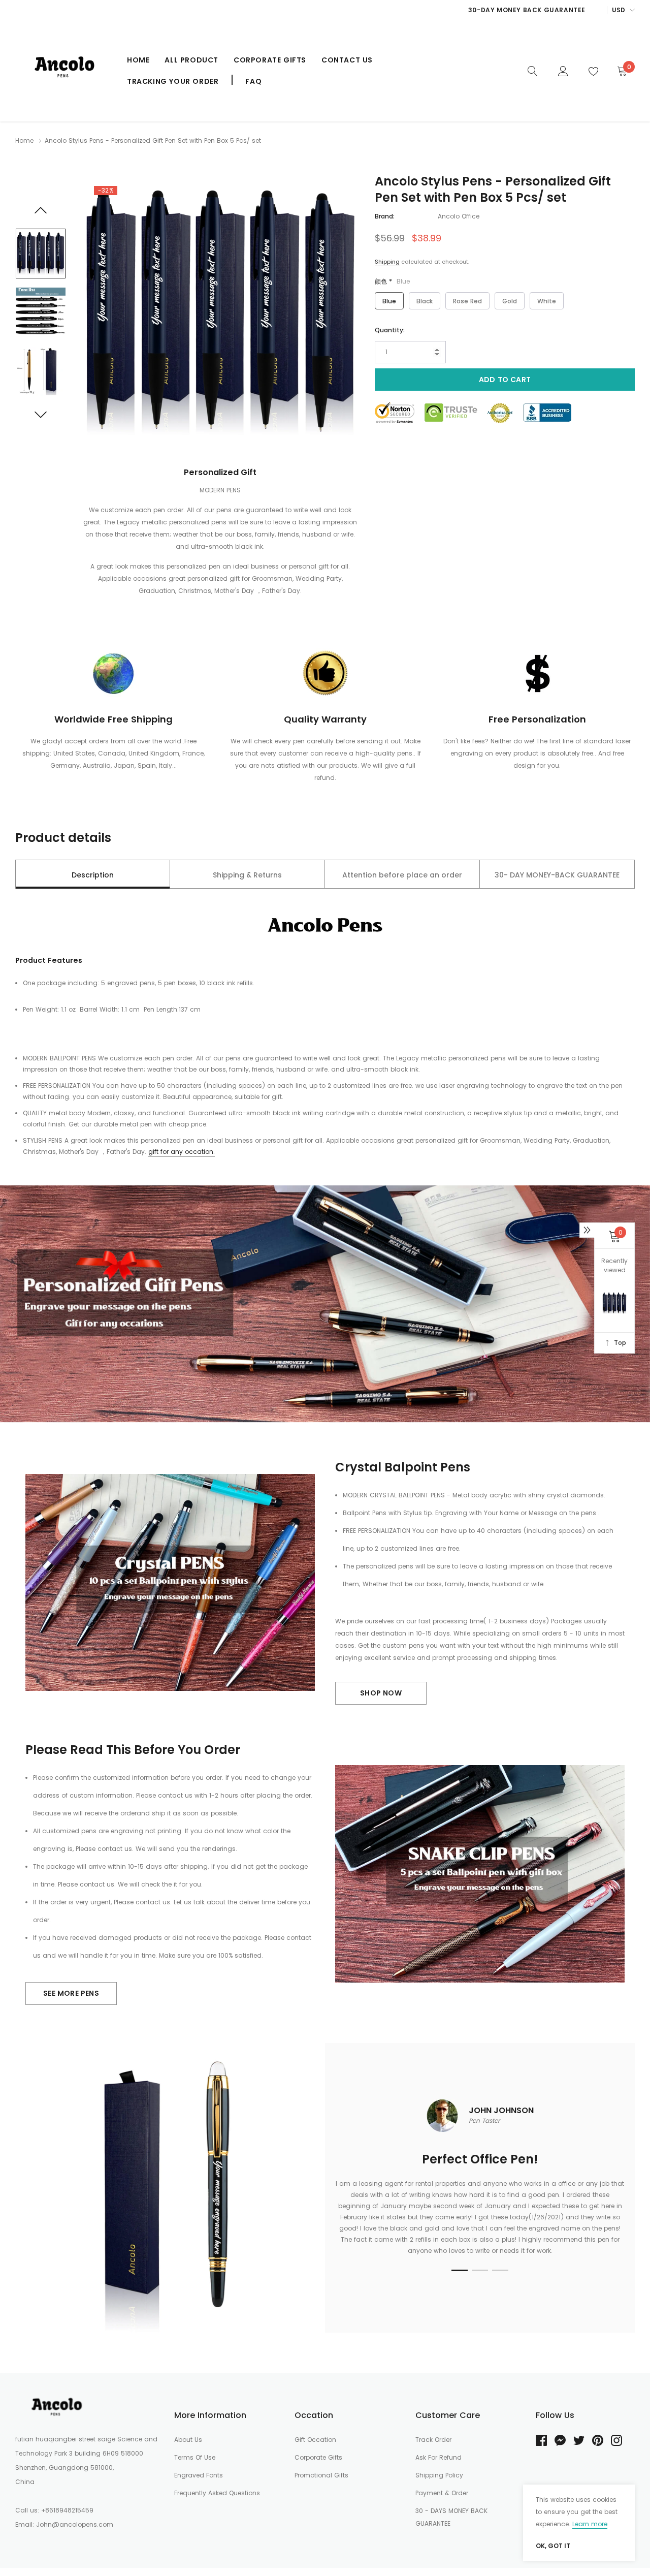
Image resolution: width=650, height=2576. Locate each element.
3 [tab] (500, 2270)
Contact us (347, 60)
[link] (533, 70)
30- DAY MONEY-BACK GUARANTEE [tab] (557, 875)
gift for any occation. (182, 1152)
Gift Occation (315, 2440)
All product (191, 60)
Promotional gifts (321, 2475)
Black (425, 301)
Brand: (385, 216)
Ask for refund (438, 2457)
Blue (389, 301)
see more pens (71, 1993)
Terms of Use (195, 2457)
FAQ (253, 81)
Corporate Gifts (270, 60)
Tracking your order (173, 81)
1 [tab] (460, 2270)
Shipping (387, 262)
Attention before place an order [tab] (402, 875)
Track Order (433, 2440)
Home (138, 60)
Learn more (590, 2524)
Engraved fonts (199, 2475)
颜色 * (392, 281)
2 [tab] (480, 2270)
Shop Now (381, 1693)
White (547, 301)
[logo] (63, 71)
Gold (510, 301)
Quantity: (390, 330)
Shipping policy (439, 2475)
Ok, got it (553, 2546)
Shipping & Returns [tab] (247, 875)
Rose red (467, 301)
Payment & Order (442, 2493)
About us (188, 2440)
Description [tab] (93, 875)
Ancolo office (459, 216)
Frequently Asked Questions (217, 2493)
